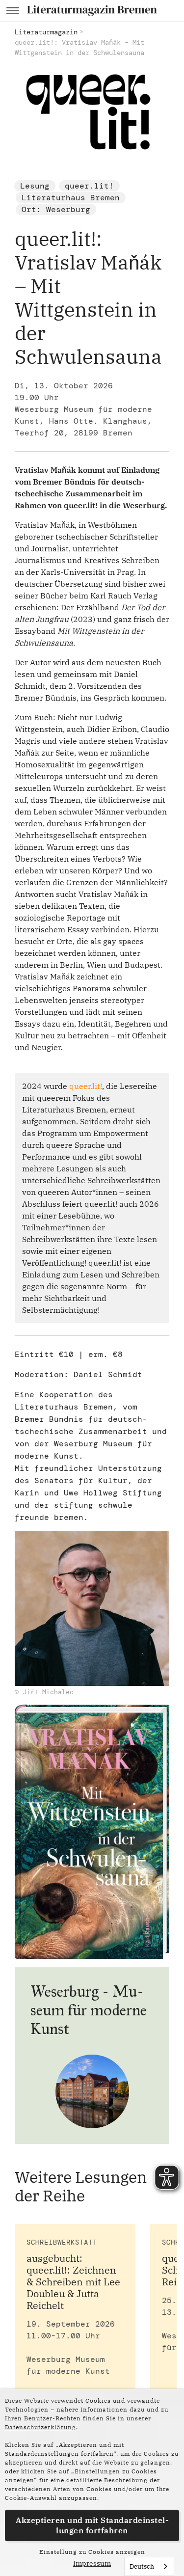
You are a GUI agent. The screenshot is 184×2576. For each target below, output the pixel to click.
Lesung (35, 186)
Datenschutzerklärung (40, 2427)
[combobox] (149, 2566)
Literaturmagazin (46, 32)
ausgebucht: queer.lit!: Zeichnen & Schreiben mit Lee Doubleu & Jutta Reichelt (73, 2282)
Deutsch (142, 2566)
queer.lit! (89, 186)
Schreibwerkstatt (62, 2242)
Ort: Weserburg (56, 209)
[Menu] (13, 11)
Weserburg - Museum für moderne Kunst (89, 2010)
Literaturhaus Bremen (71, 198)
